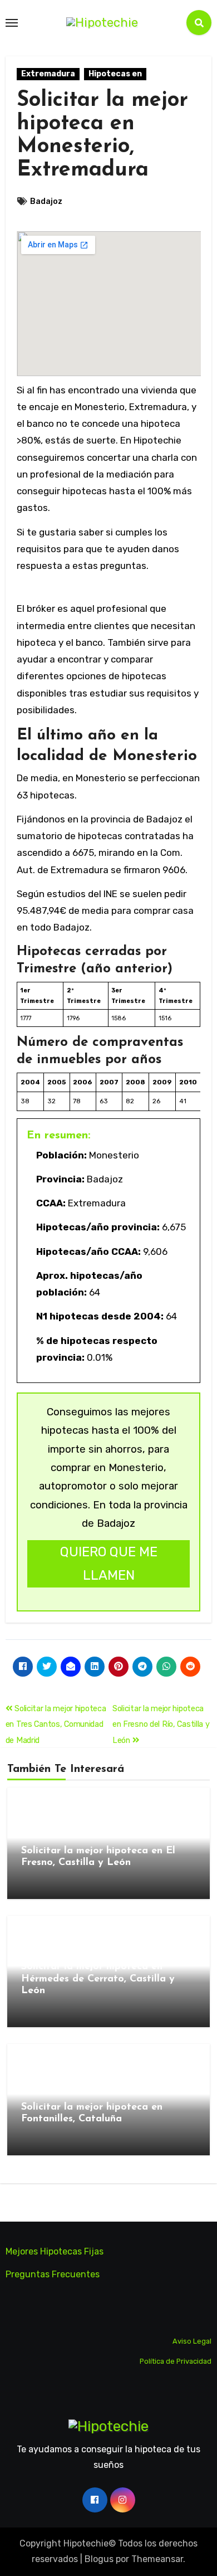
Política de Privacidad (176, 2361)
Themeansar (157, 2559)
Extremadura (48, 74)
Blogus (99, 2559)
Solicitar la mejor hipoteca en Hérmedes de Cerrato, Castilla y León (98, 1979)
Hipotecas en (115, 74)
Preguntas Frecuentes (53, 2275)
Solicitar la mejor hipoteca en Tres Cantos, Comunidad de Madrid (56, 1725)
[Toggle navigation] (12, 23)
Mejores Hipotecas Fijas (55, 2251)
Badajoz (46, 201)
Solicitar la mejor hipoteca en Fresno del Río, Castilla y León (161, 1725)
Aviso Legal (192, 2342)
